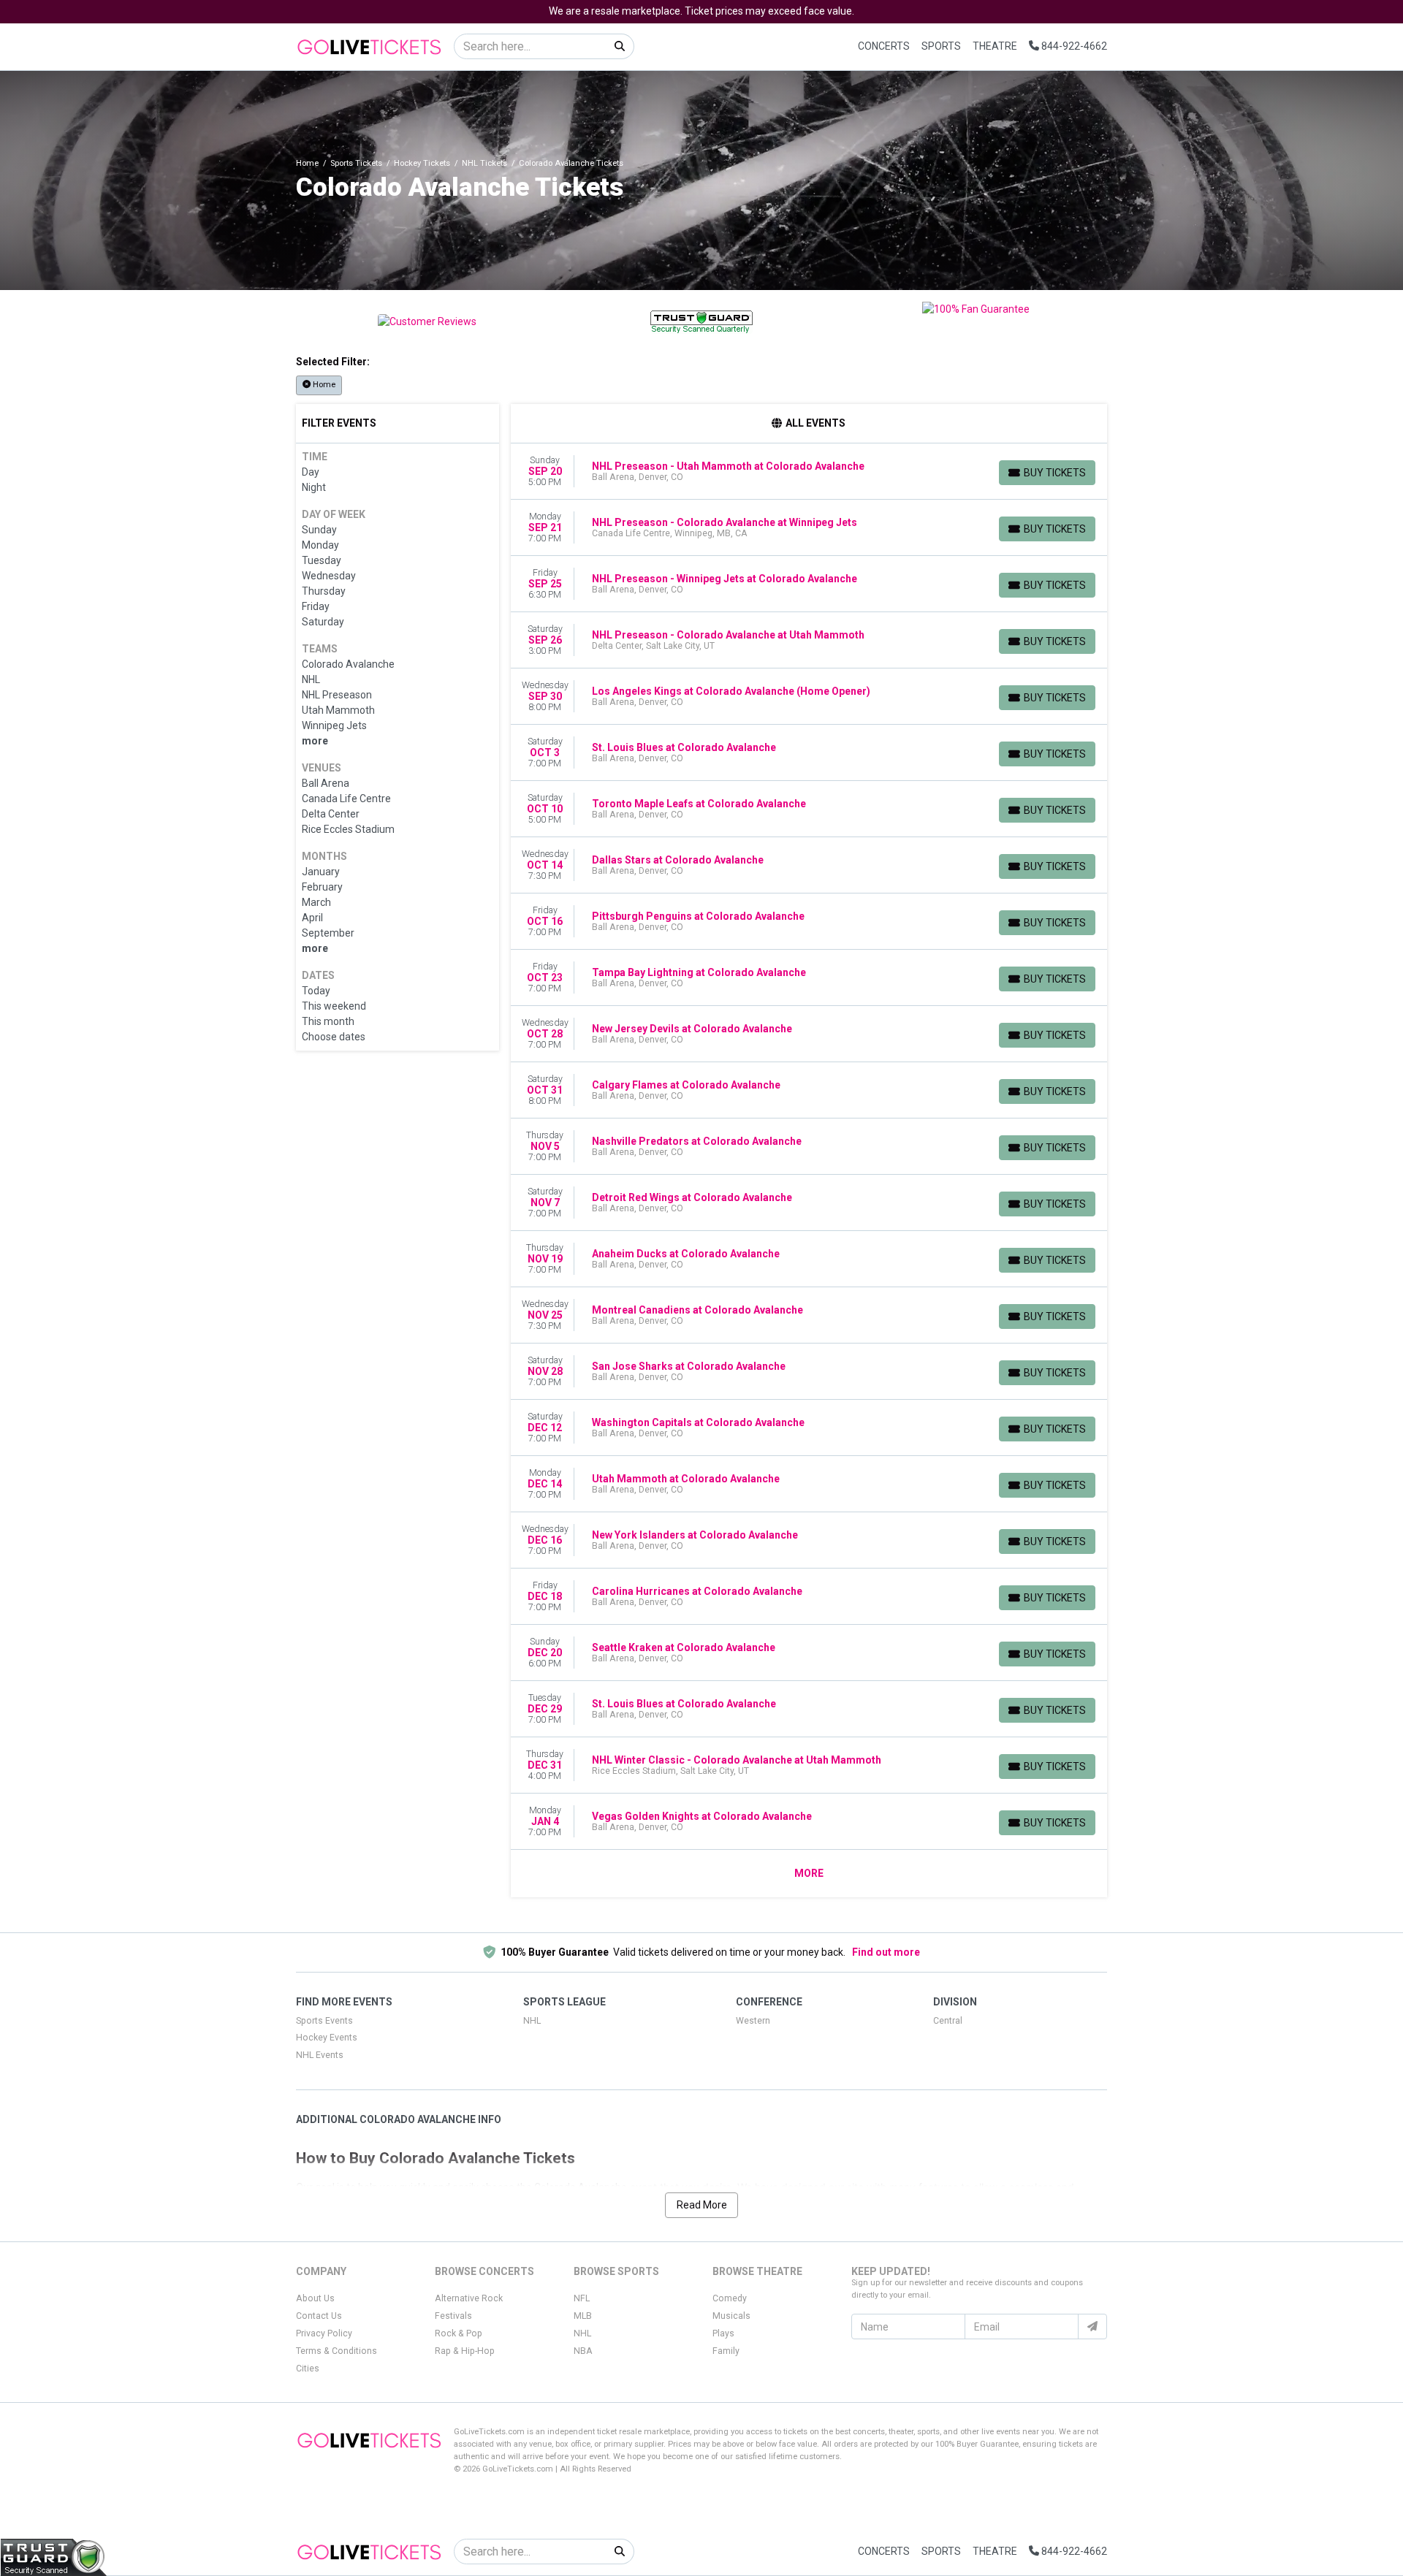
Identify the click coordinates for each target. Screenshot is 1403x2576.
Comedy (730, 2298)
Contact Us (319, 2316)
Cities (308, 2369)
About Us (315, 2298)
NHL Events (320, 2055)
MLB (583, 2316)
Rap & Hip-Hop (465, 2351)
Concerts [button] (884, 46)
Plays (723, 2333)
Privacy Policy (324, 2333)
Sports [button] (941, 46)
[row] (809, 472)
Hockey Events (327, 2038)
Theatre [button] (995, 46)
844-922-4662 (1073, 46)
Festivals (453, 2316)
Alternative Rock (469, 2298)
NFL (582, 2298)
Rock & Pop (459, 2333)
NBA (583, 2351)
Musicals (731, 2316)
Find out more (886, 1952)
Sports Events (324, 2021)
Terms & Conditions (337, 2351)
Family (726, 2351)
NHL (532, 2021)
